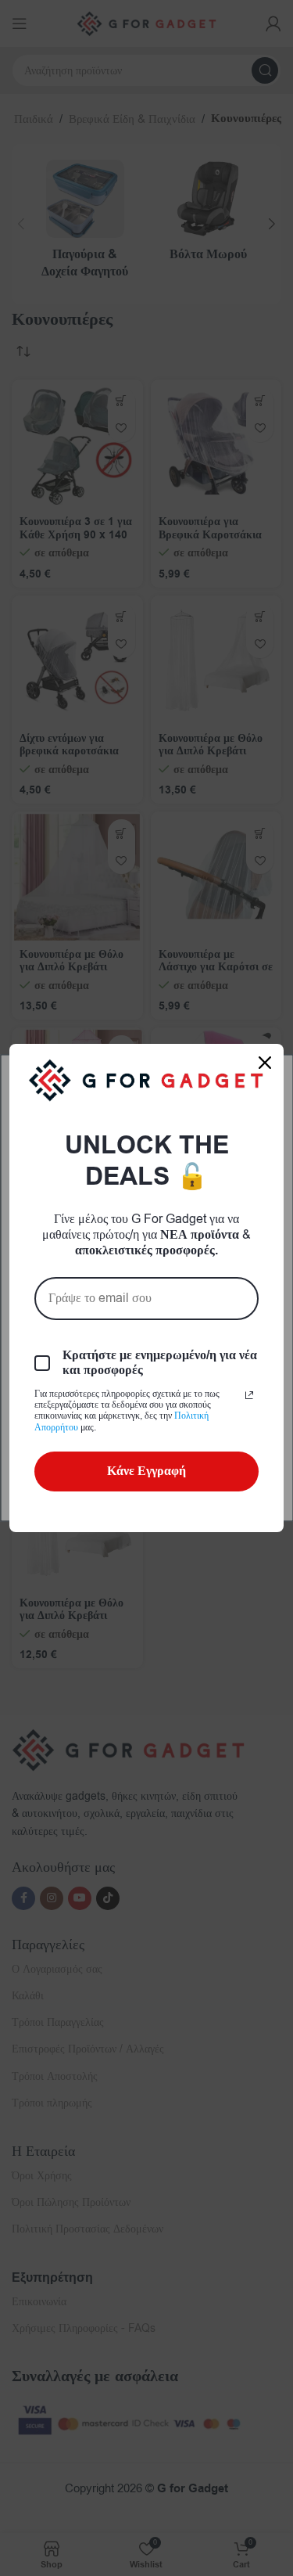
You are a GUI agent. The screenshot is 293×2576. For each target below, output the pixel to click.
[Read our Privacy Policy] (249, 1395)
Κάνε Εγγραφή (146, 1471)
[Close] (265, 1063)
